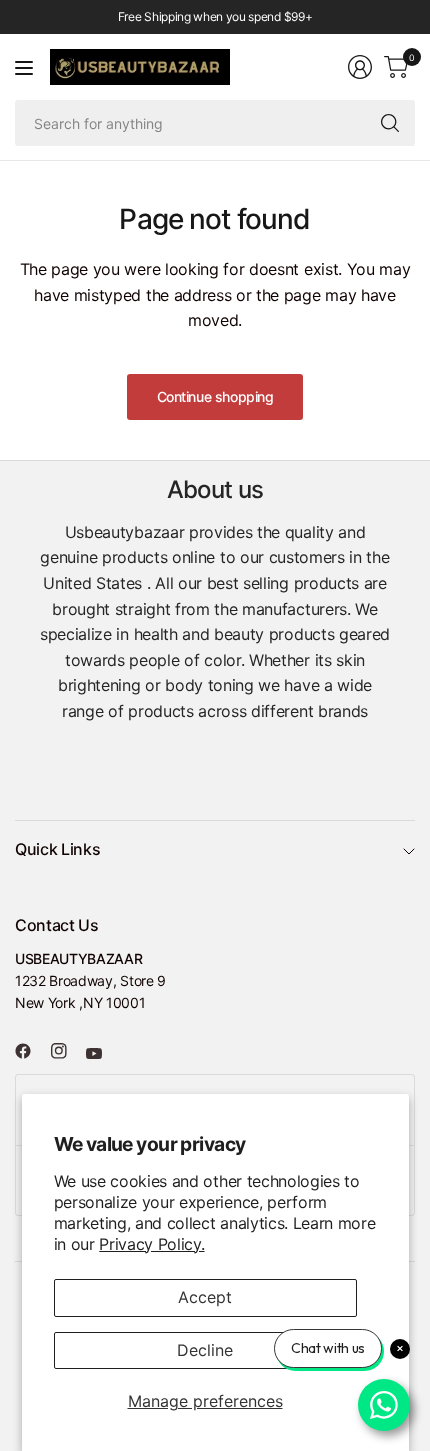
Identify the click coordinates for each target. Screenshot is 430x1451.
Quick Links (57, 849)
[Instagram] (67, 1051)
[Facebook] (31, 1051)
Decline (205, 1350)
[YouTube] (102, 1053)
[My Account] (360, 67)
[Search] (390, 123)
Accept (205, 1297)
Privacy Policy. (151, 1244)
